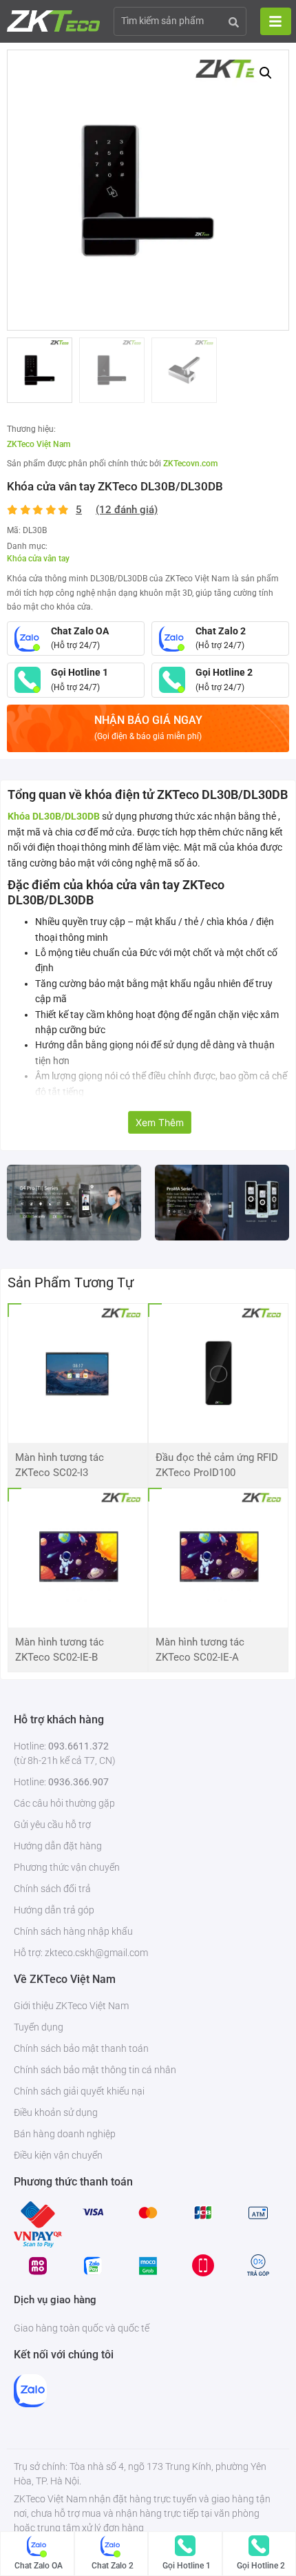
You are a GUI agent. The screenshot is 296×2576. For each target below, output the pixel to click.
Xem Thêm (160, 1122)
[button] (266, 73)
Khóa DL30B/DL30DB (54, 816)
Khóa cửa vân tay (38, 559)
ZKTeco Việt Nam (39, 444)
